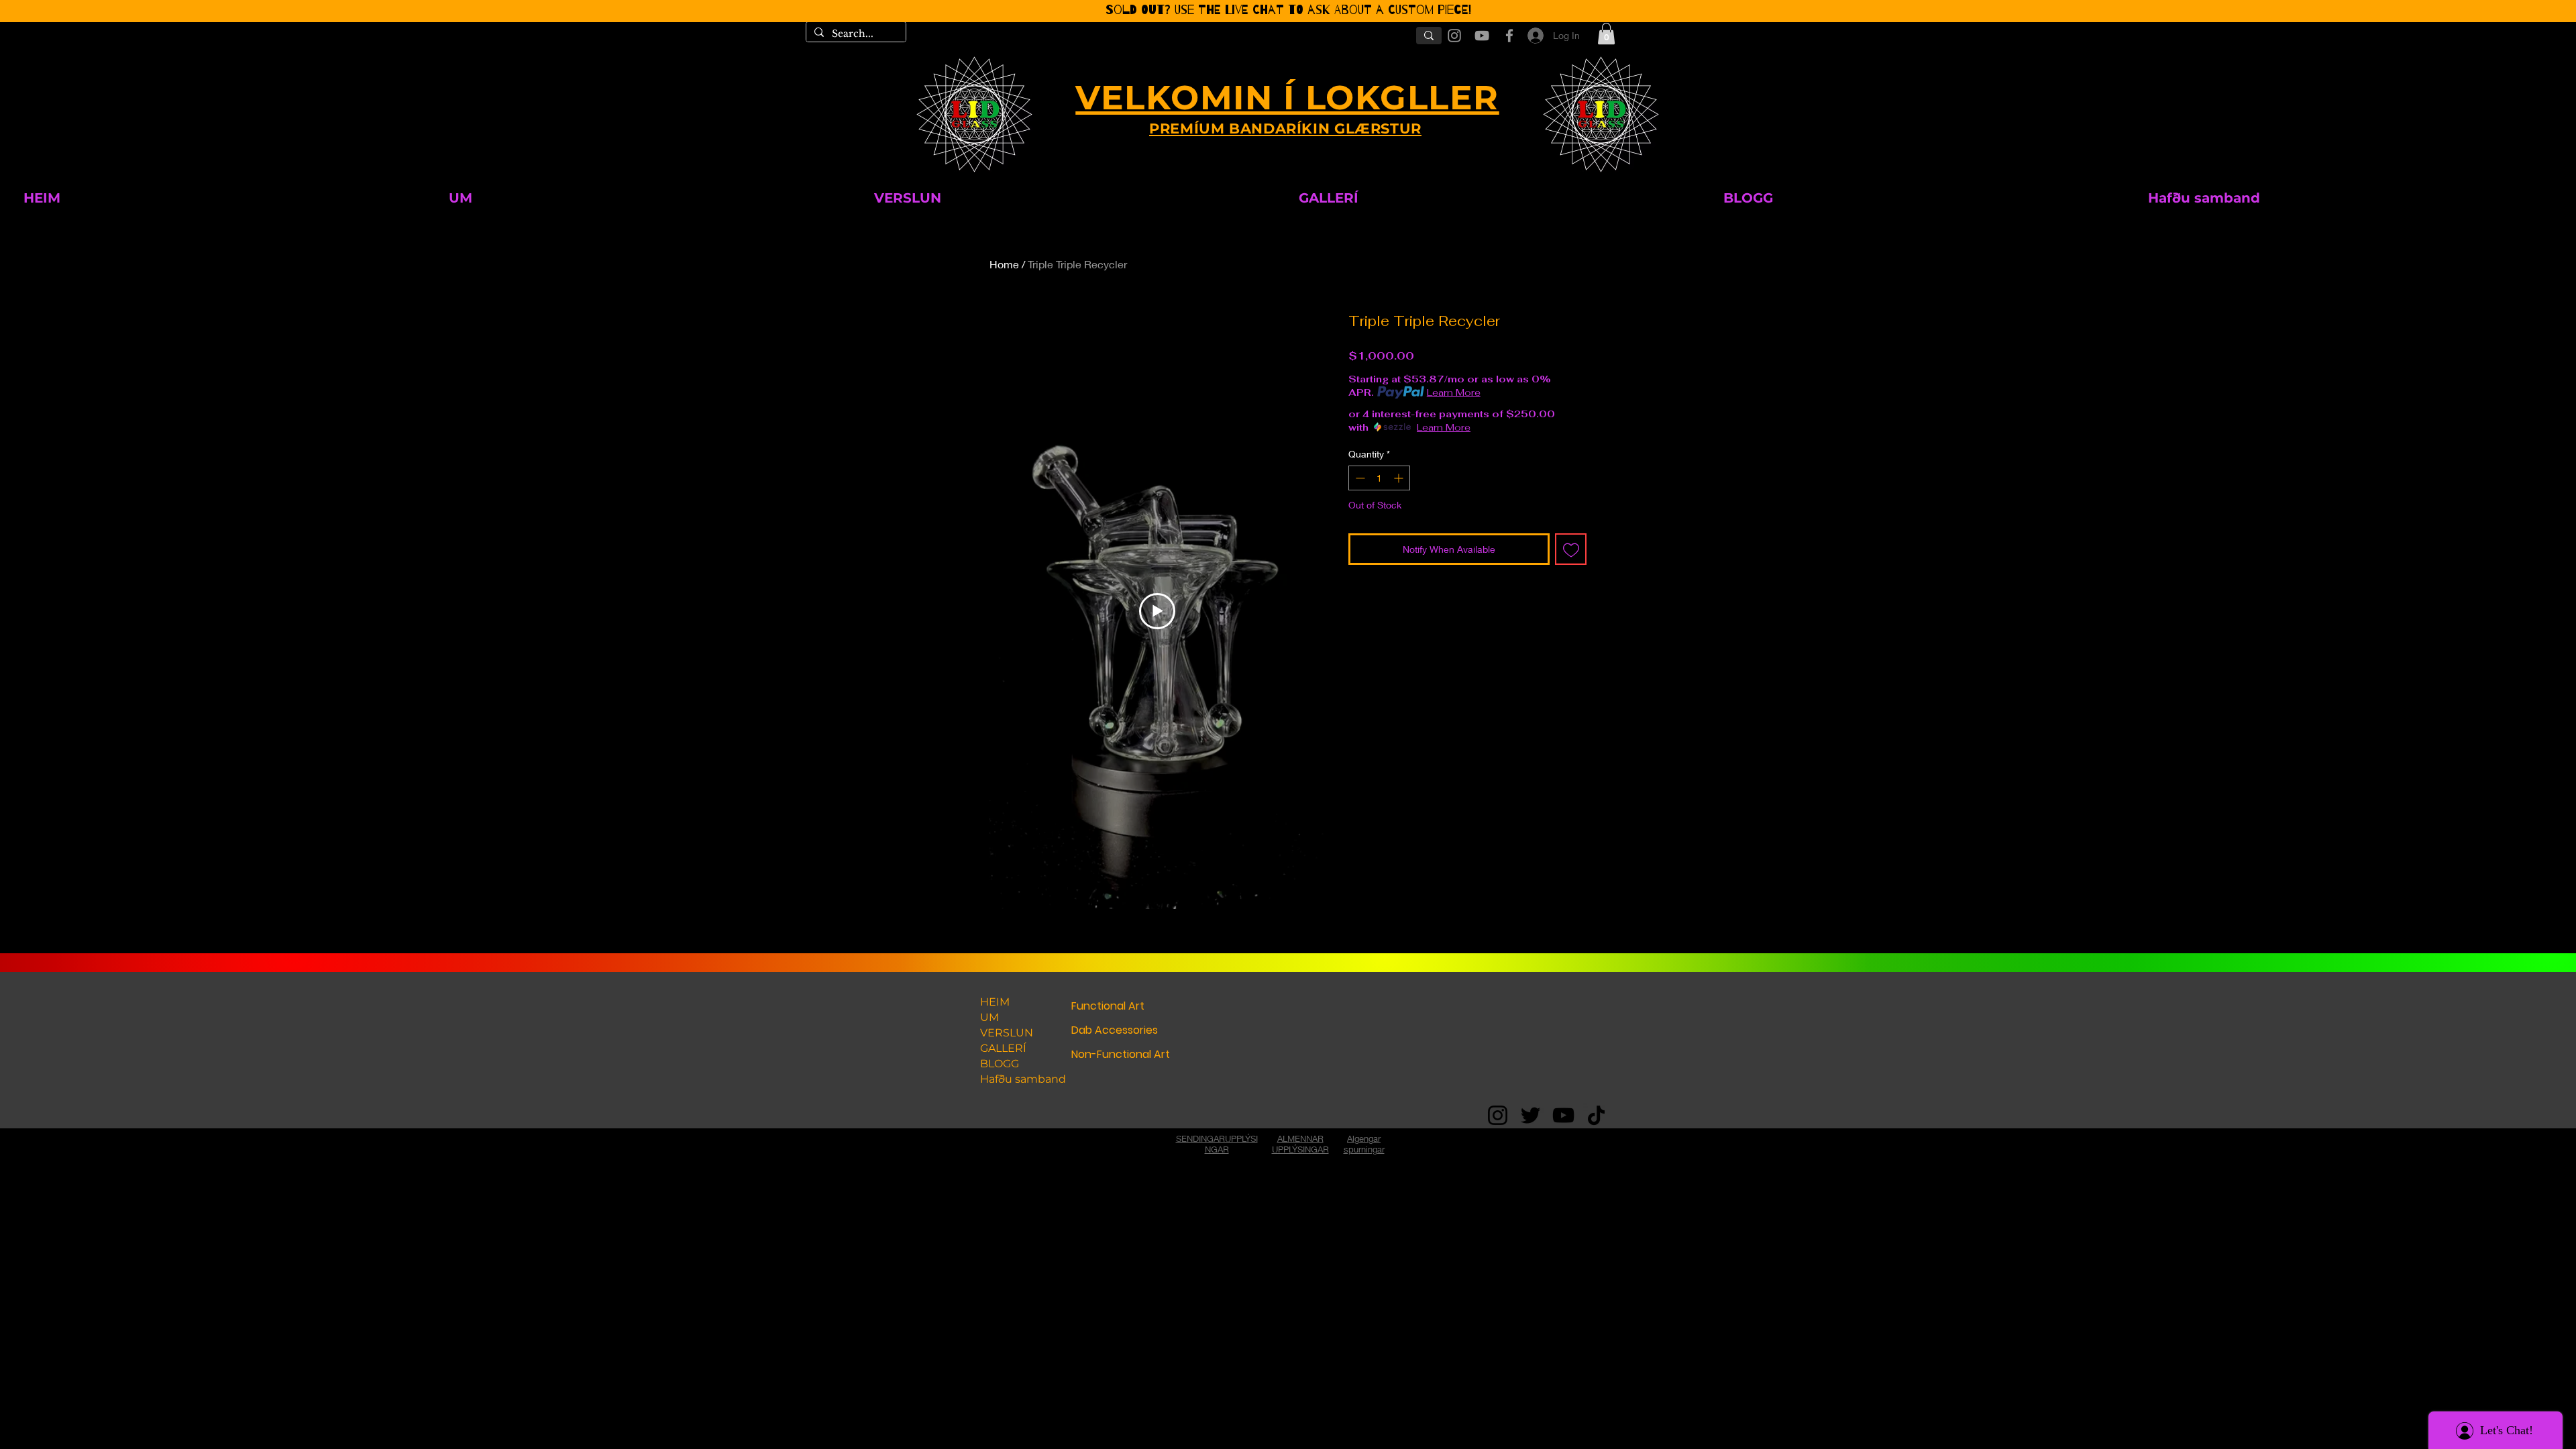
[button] (1497, 592)
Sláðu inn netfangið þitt (1155, 791)
